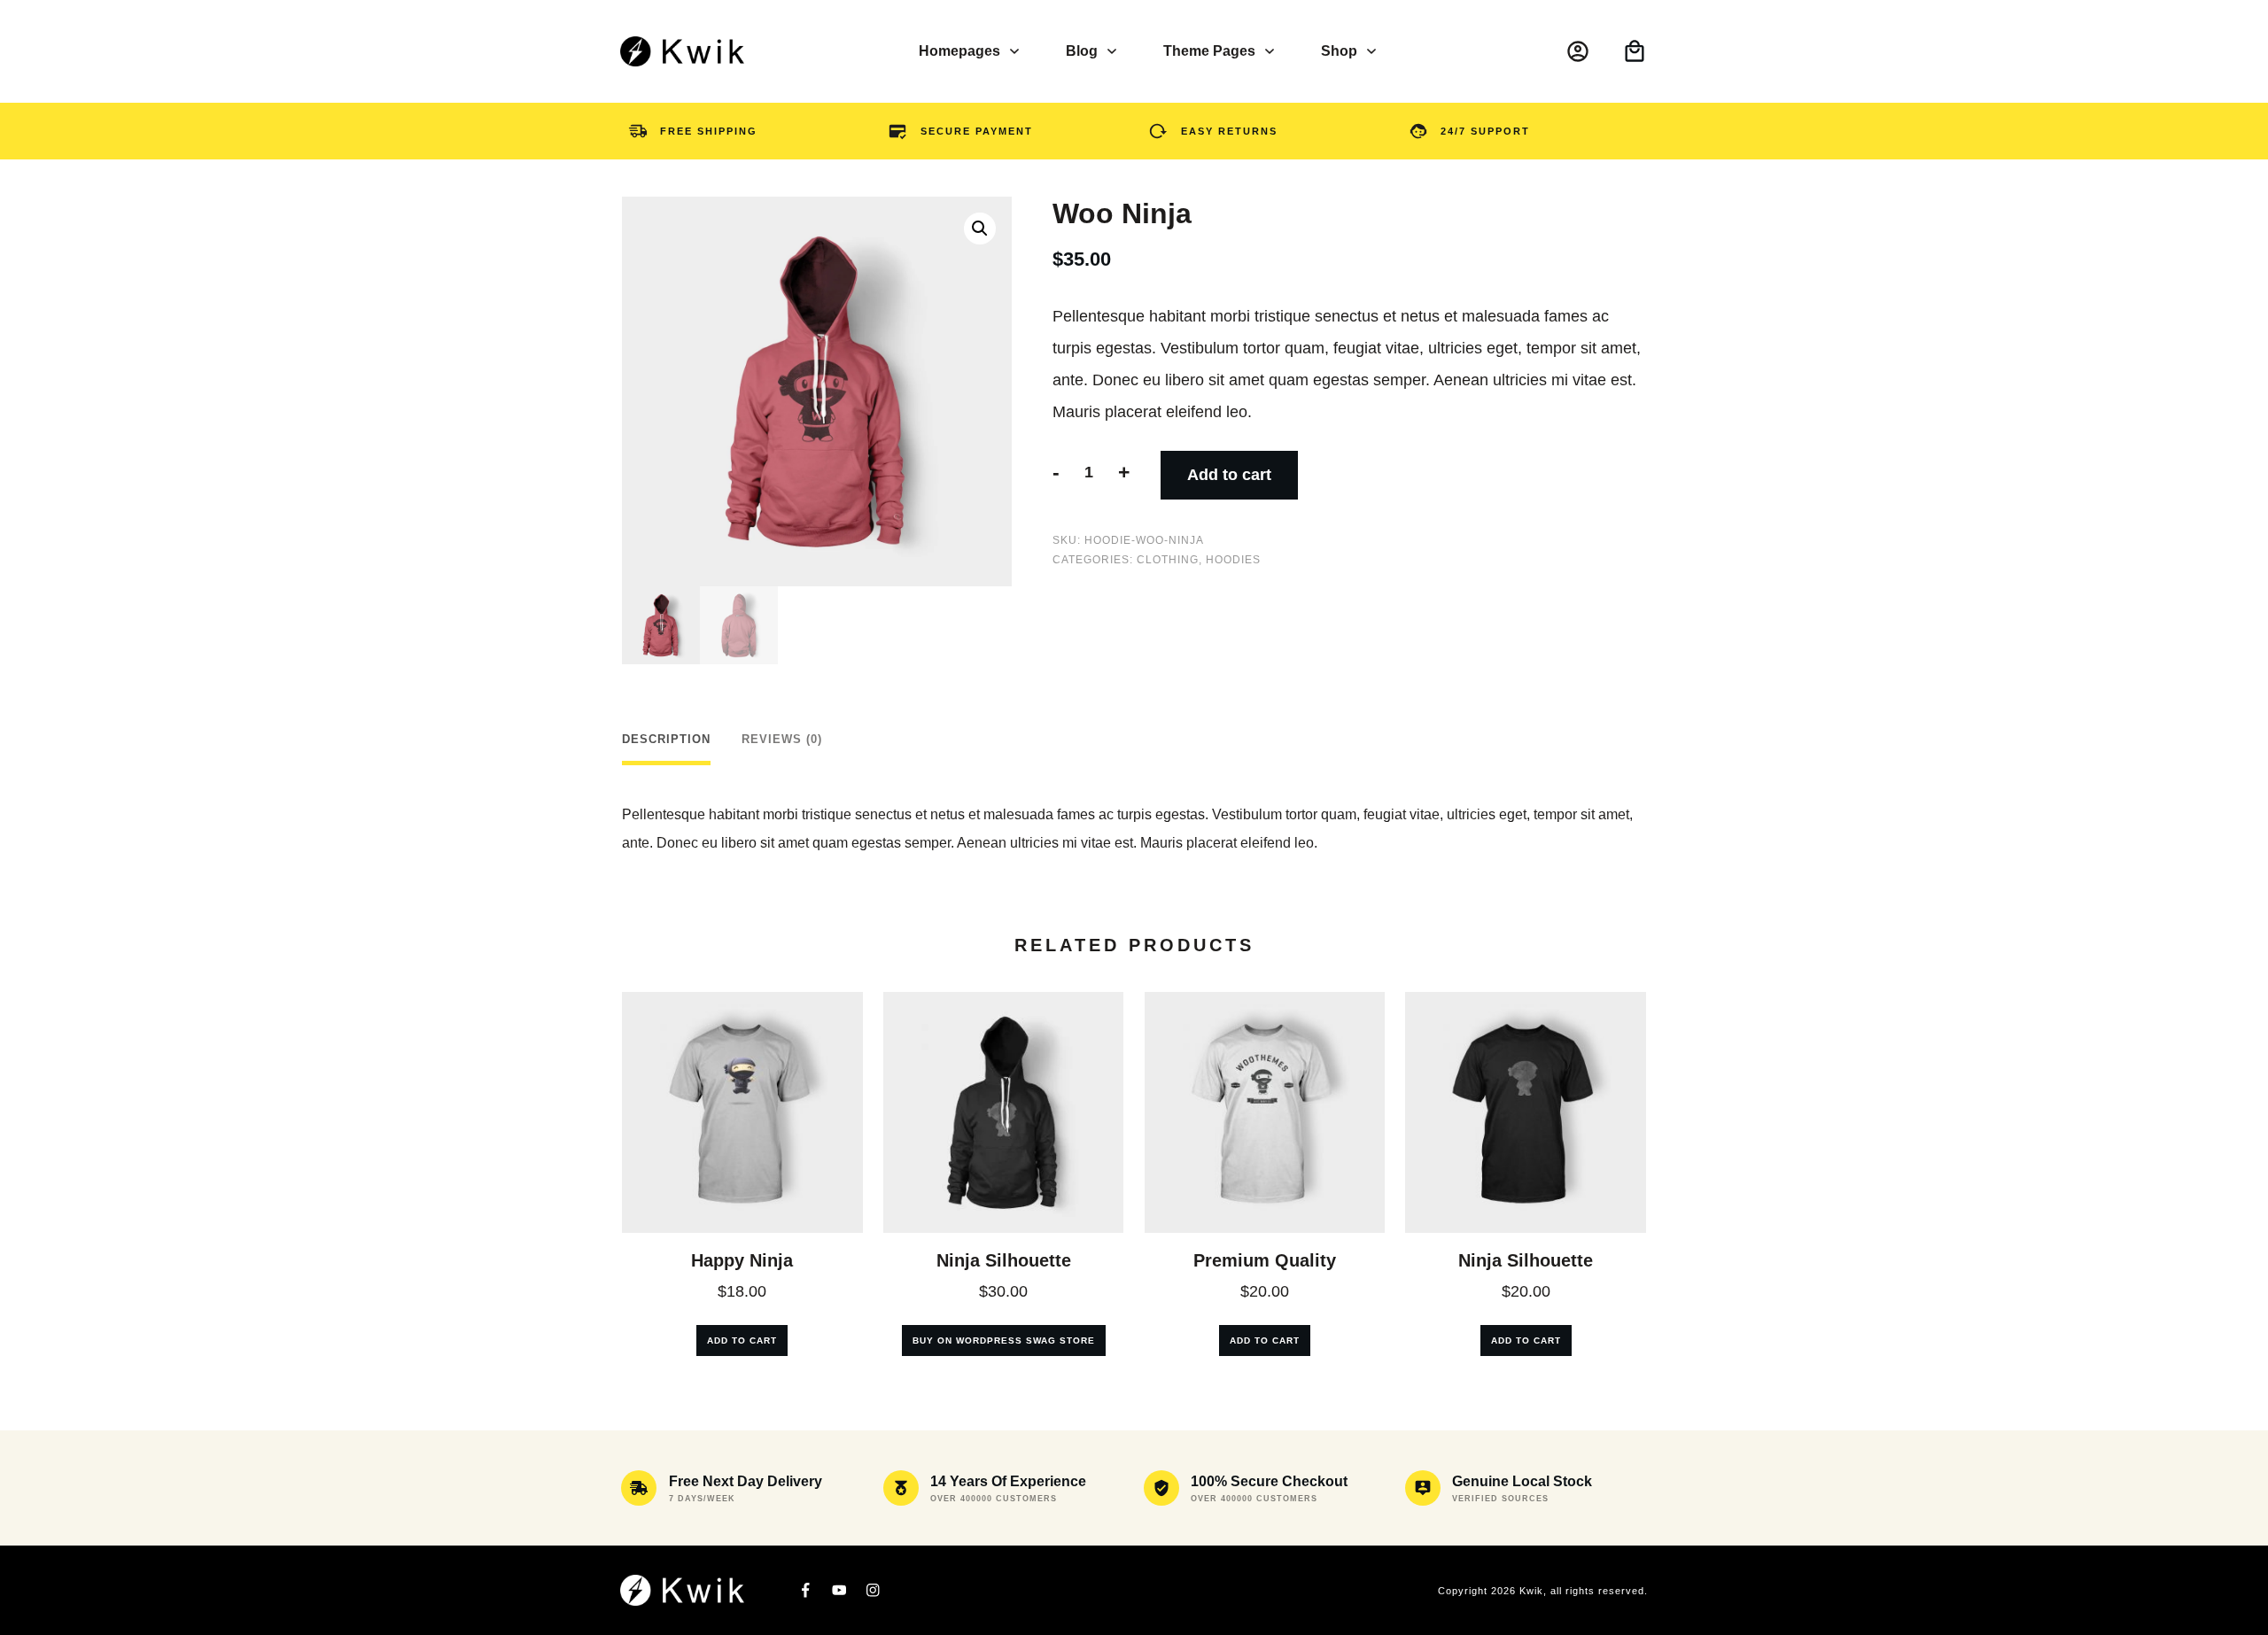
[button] (980, 229)
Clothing (1168, 560)
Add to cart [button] (742, 1341)
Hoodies (1233, 560)
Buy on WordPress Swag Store (1004, 1341)
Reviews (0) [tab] (782, 739)
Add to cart (1229, 475)
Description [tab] (666, 739)
